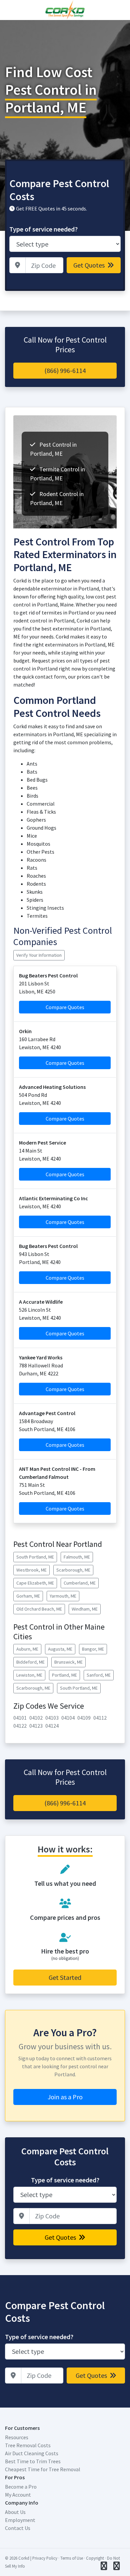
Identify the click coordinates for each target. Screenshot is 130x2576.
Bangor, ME (93, 1649)
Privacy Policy (45, 2558)
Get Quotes (90, 265)
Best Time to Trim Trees (33, 2461)
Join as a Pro (65, 2097)
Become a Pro (21, 2487)
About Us (15, 2512)
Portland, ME (64, 1675)
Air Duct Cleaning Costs (32, 2453)
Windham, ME (85, 1609)
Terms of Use (72, 2558)
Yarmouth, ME (63, 1596)
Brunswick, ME (68, 1662)
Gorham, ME (28, 1596)
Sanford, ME (99, 1675)
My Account (18, 2495)
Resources (17, 2437)
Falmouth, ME (77, 1557)
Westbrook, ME (31, 1570)
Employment (20, 2520)
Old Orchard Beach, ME (39, 1609)
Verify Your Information (39, 955)
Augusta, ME (60, 1649)
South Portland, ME (35, 1557)
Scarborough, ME (73, 1570)
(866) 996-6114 (65, 370)
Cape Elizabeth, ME (35, 1583)
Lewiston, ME (29, 1675)
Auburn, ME (27, 1649)
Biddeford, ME (30, 1662)
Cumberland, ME (80, 1583)
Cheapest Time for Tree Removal (43, 2469)
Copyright (95, 2558)
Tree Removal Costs (28, 2445)
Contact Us (18, 2528)
